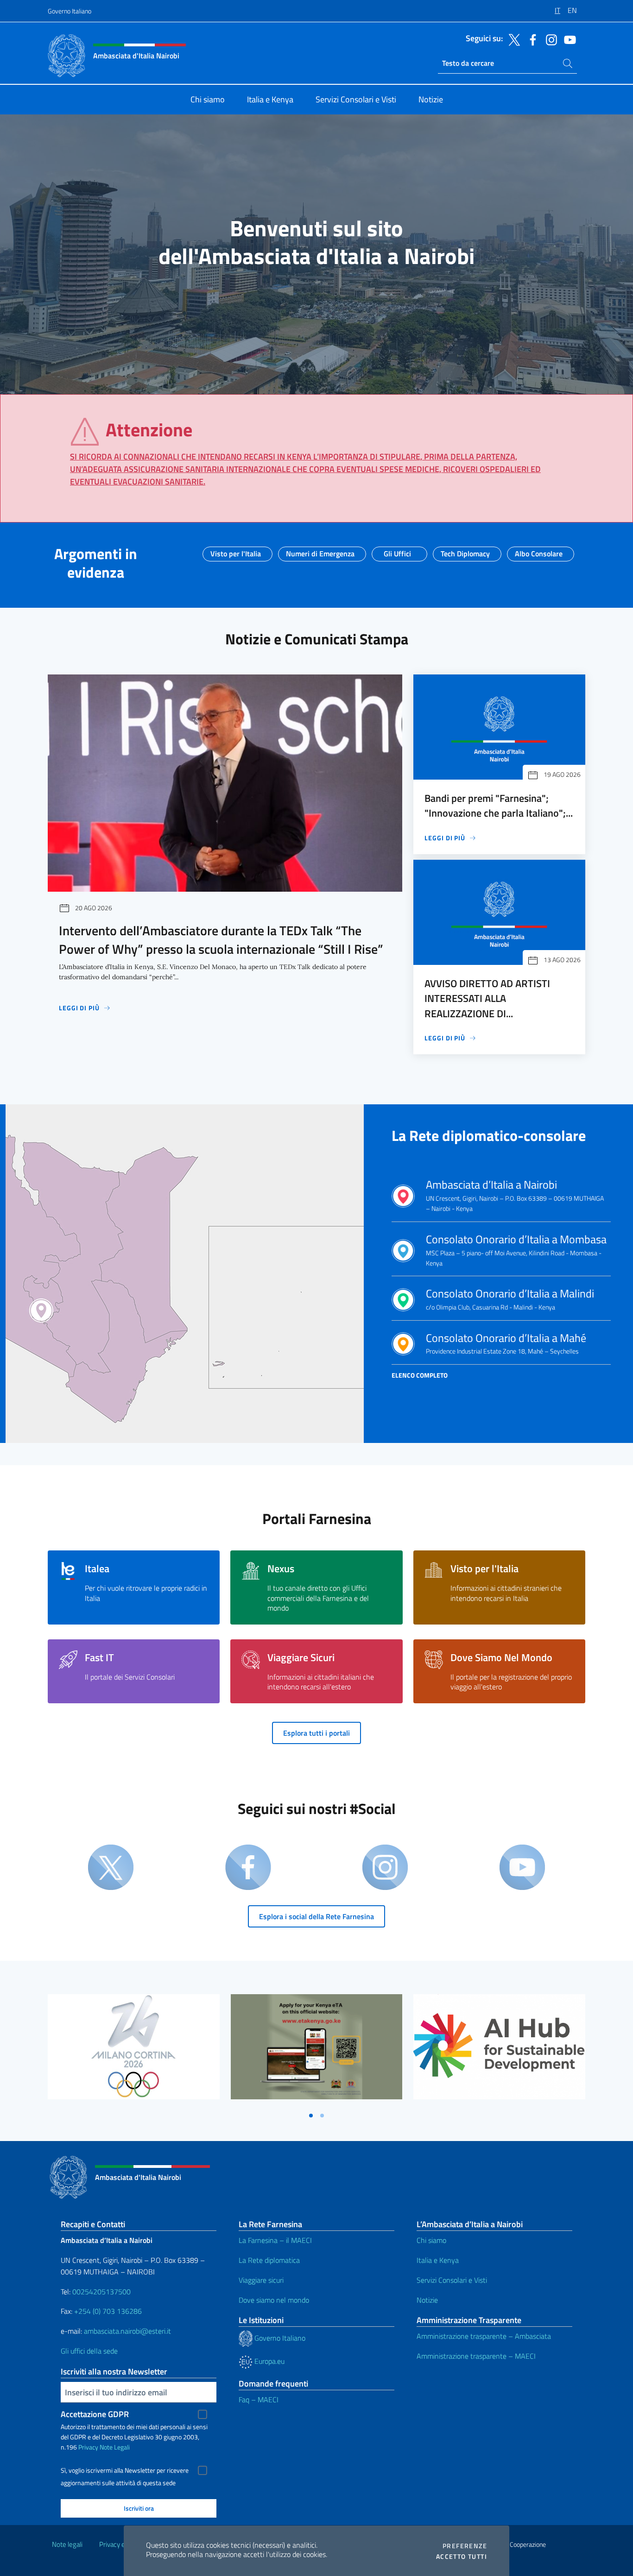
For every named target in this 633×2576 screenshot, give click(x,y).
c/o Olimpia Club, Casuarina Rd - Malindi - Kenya (510, 1300)
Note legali (67, 2544)
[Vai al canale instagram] (549, 39)
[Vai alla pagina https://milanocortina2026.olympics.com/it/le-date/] (134, 2047)
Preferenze (465, 2546)
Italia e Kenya (438, 2260)
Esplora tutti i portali (316, 1733)
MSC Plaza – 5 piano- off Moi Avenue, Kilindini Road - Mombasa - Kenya (516, 1250)
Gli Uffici (397, 551)
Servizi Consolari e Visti (452, 2280)
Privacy (88, 2447)
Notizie (427, 2300)
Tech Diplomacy (465, 551)
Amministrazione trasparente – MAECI (476, 2356)
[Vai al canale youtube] (568, 39)
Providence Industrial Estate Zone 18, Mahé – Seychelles (506, 1344)
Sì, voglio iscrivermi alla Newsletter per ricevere (125, 2470)
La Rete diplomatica (269, 2260)
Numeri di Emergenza (320, 551)
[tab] (311, 2116)
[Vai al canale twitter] (512, 39)
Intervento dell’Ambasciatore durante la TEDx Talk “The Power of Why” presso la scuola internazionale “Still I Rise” (221, 940)
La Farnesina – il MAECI (275, 2240)
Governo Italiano (70, 11)
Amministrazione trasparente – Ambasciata (484, 2336)
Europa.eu (269, 2361)
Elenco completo (420, 1375)
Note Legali (115, 2447)
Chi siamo (431, 2240)
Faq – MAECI (259, 2400)
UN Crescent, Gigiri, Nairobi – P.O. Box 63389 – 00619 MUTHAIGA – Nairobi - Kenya (515, 1196)
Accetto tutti (462, 2557)
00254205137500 (101, 2292)
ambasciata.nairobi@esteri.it (127, 2331)
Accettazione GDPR (95, 2414)
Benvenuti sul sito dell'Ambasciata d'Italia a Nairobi (316, 242)
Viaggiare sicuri (261, 2280)
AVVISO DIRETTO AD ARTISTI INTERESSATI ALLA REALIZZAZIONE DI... (487, 998)
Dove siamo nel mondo (274, 2300)
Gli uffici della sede (89, 2351)
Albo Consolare (539, 551)
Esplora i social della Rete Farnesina (316, 1916)
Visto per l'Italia (236, 551)
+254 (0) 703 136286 (108, 2311)
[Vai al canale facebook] (531, 39)
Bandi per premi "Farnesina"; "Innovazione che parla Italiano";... (499, 806)
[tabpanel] (134, 2050)
